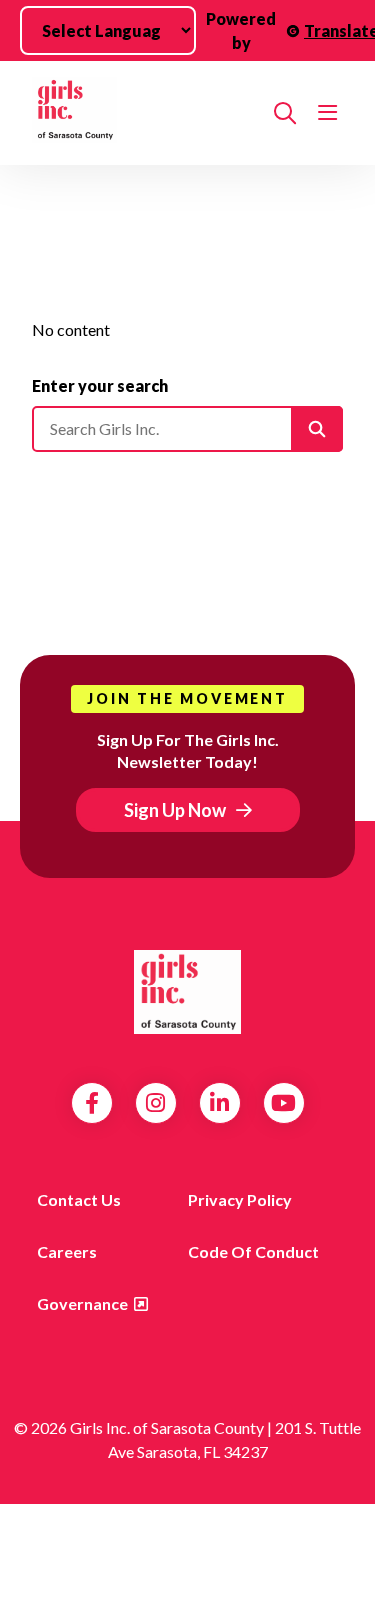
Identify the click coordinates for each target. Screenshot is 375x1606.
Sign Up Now (175, 810)
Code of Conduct (253, 1251)
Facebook (92, 1103)
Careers (67, 1251)
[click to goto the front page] (188, 992)
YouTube (283, 1103)
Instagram (155, 1103)
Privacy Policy (240, 1199)
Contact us (79, 1199)
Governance (82, 1303)
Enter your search (100, 385)
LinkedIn (219, 1103)
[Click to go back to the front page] (145, 113)
